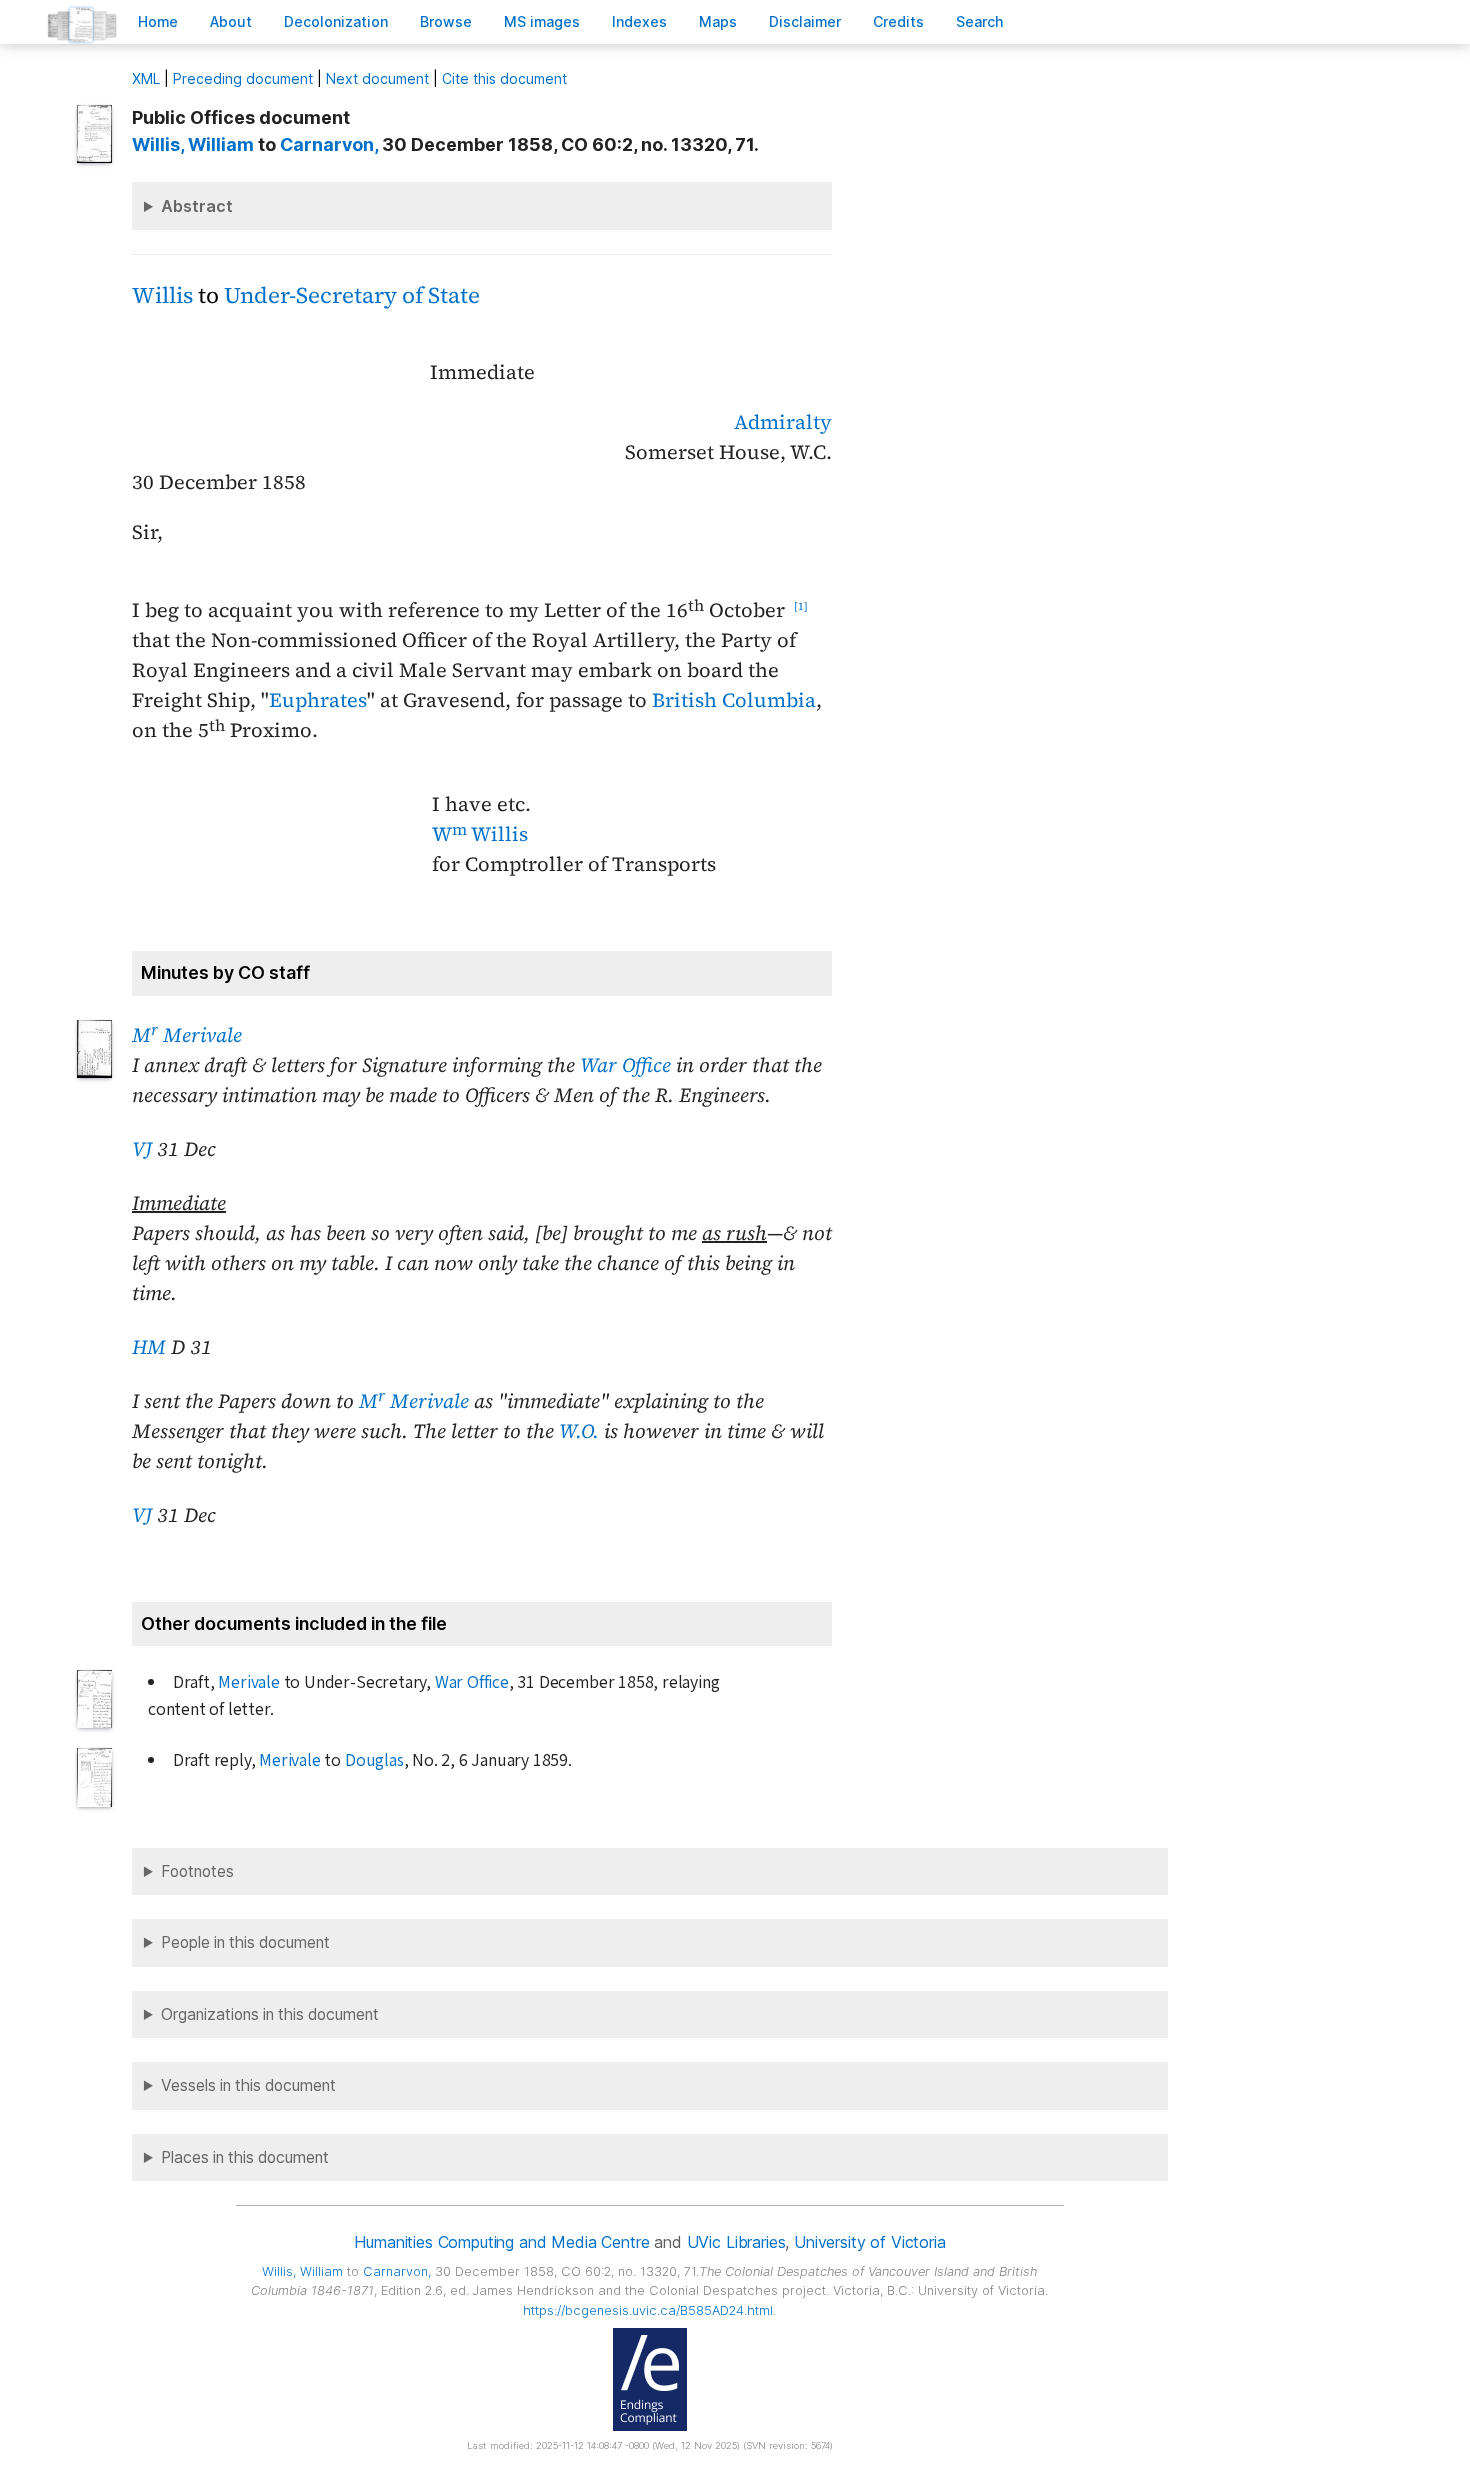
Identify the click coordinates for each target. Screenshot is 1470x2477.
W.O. (579, 1431)
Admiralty (783, 422)
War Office (625, 1065)
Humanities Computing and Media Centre (501, 2242)
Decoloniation (336, 21)
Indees (639, 21)
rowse (446, 21)
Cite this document (504, 78)
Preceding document (243, 78)
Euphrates (318, 700)
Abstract (197, 206)
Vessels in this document (248, 2085)
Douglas (374, 1760)
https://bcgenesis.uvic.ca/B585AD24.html (648, 2310)
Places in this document (245, 2157)
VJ (142, 1149)
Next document (377, 78)
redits (898, 21)
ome (158, 21)
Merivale (248, 1682)
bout (231, 21)
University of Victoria (869, 2242)
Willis (162, 295)
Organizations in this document (270, 2014)
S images (542, 21)
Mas (718, 21)
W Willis (480, 834)
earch (980, 21)
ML (146, 78)
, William (193, 144)
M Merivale (187, 1035)
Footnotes (197, 1871)
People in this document (245, 1942)
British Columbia (734, 700)
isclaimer (805, 21)
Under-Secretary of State (352, 295)
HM (149, 1347)
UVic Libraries (736, 2242)
